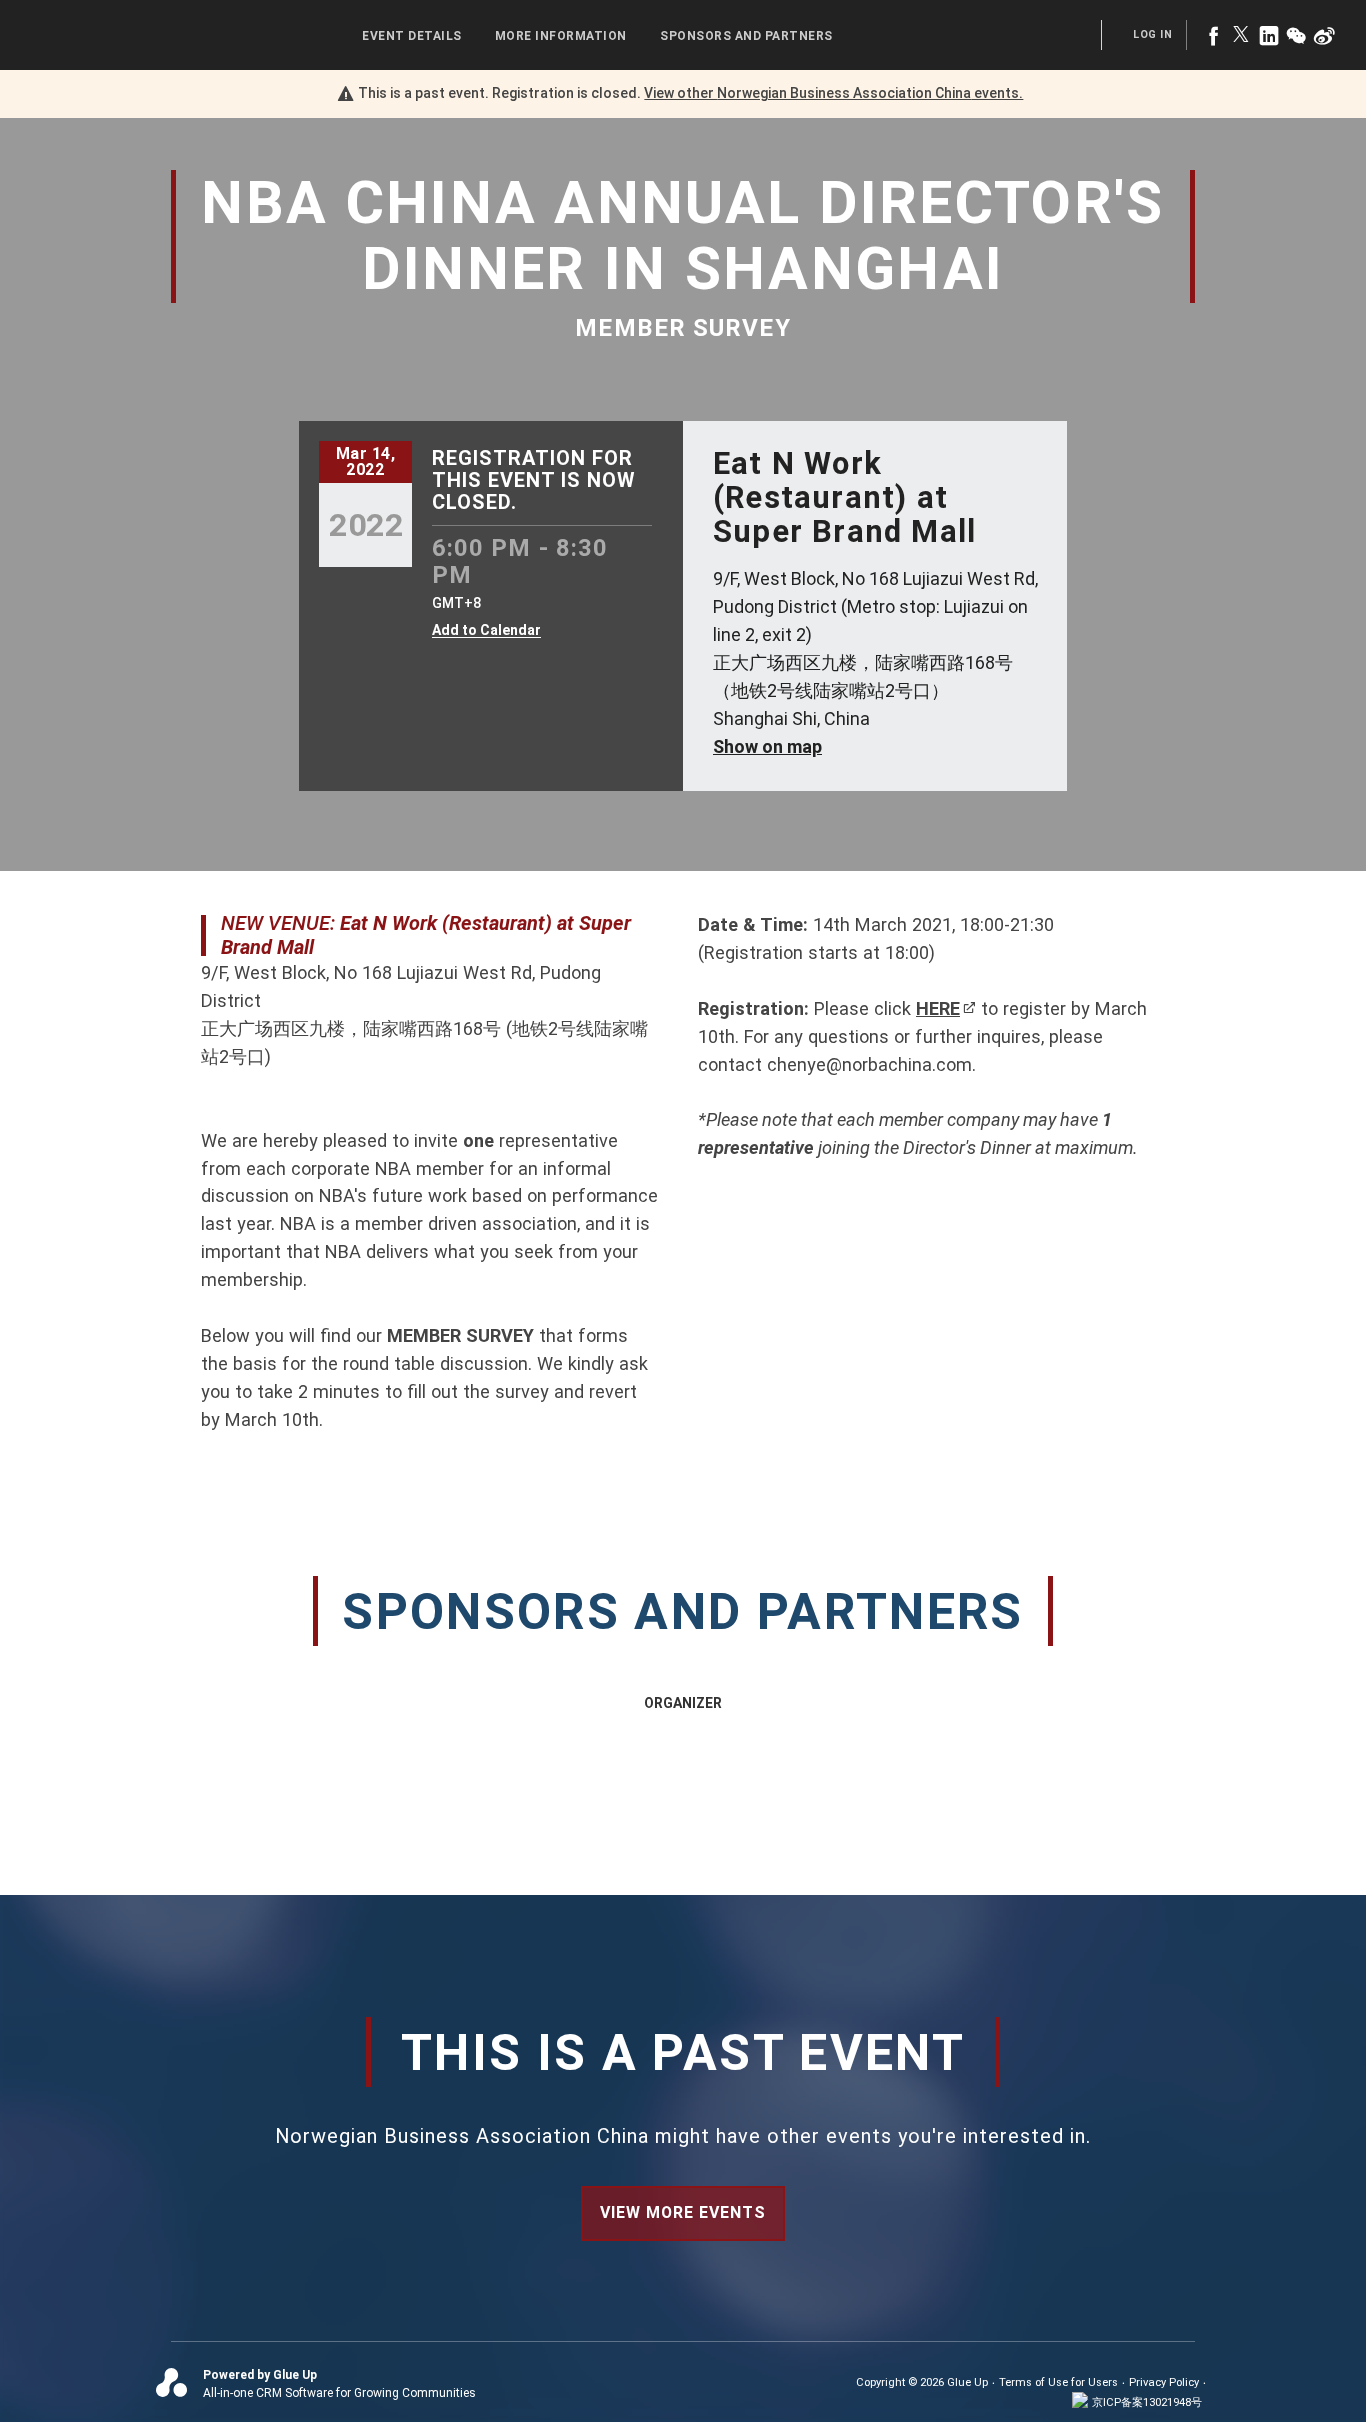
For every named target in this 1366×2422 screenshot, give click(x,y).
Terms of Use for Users (1058, 2382)
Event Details (412, 36)
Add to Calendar (486, 630)
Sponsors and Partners (746, 36)
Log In (1152, 34)
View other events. (833, 93)
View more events (683, 2212)
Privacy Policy (1164, 2382)
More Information (561, 36)
